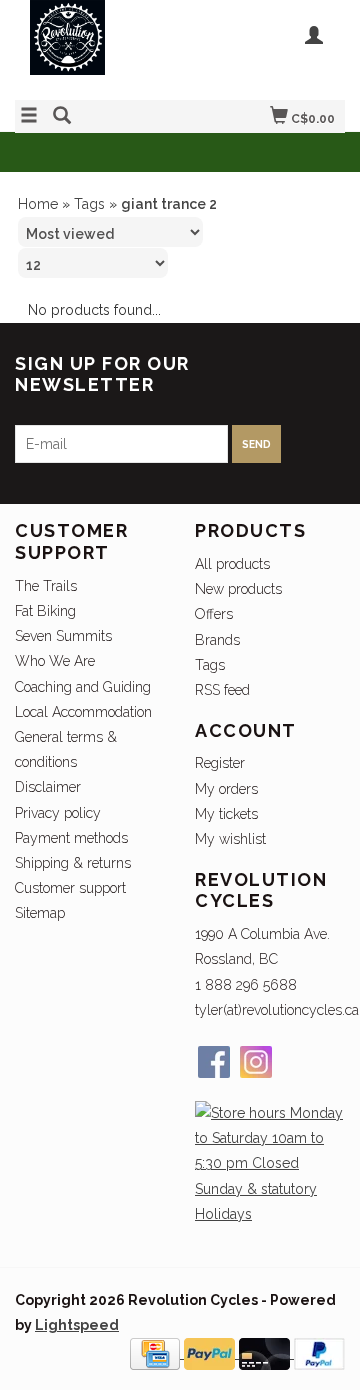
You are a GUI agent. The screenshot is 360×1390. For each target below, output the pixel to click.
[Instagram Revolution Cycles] (256, 1062)
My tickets (226, 814)
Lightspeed (77, 1325)
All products (232, 564)
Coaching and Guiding (83, 687)
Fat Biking (45, 611)
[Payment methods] (157, 1353)
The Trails (46, 586)
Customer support (70, 888)
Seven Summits (63, 636)
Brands (217, 640)
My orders (226, 789)
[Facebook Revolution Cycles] (214, 1062)
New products (238, 589)
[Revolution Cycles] (97, 47)
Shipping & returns (73, 863)
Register (220, 763)
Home (38, 204)
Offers (214, 614)
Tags (89, 204)
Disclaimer (48, 787)
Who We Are (55, 661)
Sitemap (40, 913)
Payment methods (71, 838)
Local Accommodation (83, 712)
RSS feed (222, 690)
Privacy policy (58, 813)
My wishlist (230, 839)
